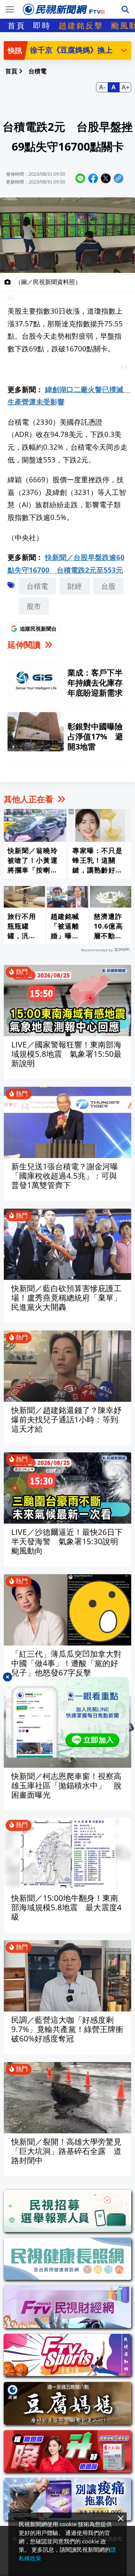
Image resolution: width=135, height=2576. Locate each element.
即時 (42, 25)
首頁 (16, 25)
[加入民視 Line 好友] (67, 1717)
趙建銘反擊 (81, 25)
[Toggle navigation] (10, 9)
